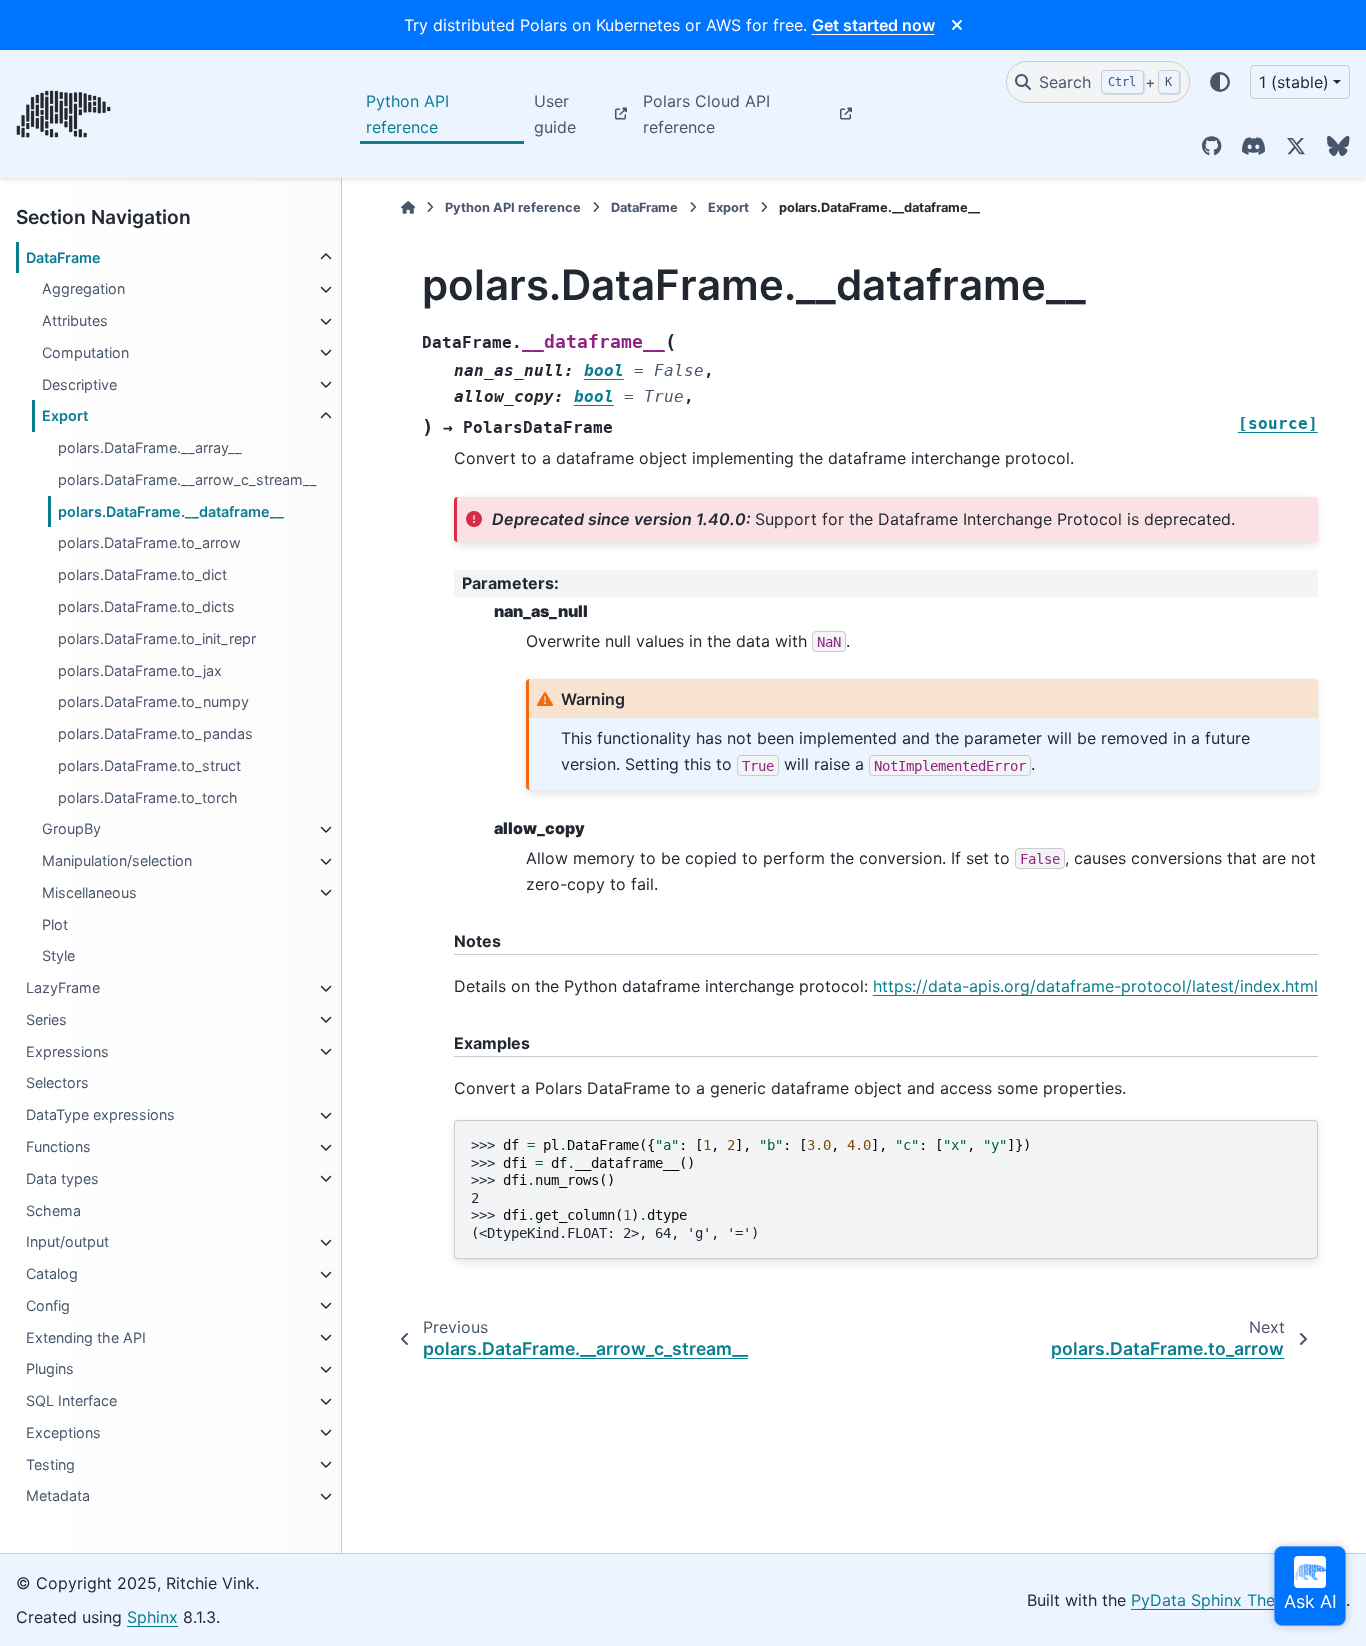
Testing (50, 1464)
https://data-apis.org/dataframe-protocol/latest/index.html (1095, 986)
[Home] (408, 207)
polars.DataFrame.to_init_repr (157, 638)
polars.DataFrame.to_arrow (149, 543)
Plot (55, 924)
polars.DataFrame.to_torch (148, 797)
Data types (62, 1178)
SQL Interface (71, 1401)
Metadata (58, 1496)
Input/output (67, 1242)
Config (48, 1305)
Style (58, 956)
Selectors (57, 1083)
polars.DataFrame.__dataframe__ (171, 511)
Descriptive (79, 384)
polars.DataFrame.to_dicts (146, 606)
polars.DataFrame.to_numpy (153, 702)
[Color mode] (1220, 82)
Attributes (75, 321)
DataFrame (63, 257)
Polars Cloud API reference (706, 114)
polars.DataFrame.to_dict (142, 575)
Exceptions (63, 1432)
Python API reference (407, 114)
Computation (85, 352)
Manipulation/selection (117, 861)
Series (46, 1019)
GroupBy (71, 829)
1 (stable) (1294, 82)
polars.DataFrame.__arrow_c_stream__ (187, 479)
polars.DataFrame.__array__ (150, 448)
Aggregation (83, 289)
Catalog (52, 1274)
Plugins (50, 1369)
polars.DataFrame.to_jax (140, 670)
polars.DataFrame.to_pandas (155, 734)
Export (65, 416)
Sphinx (152, 1617)
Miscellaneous (89, 892)
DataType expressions (100, 1115)
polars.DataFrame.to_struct (149, 765)
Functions (58, 1147)
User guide (555, 114)
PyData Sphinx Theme (1214, 1600)
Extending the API (86, 1337)
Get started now (873, 25)
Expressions (67, 1051)
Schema (53, 1210)
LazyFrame (63, 988)
